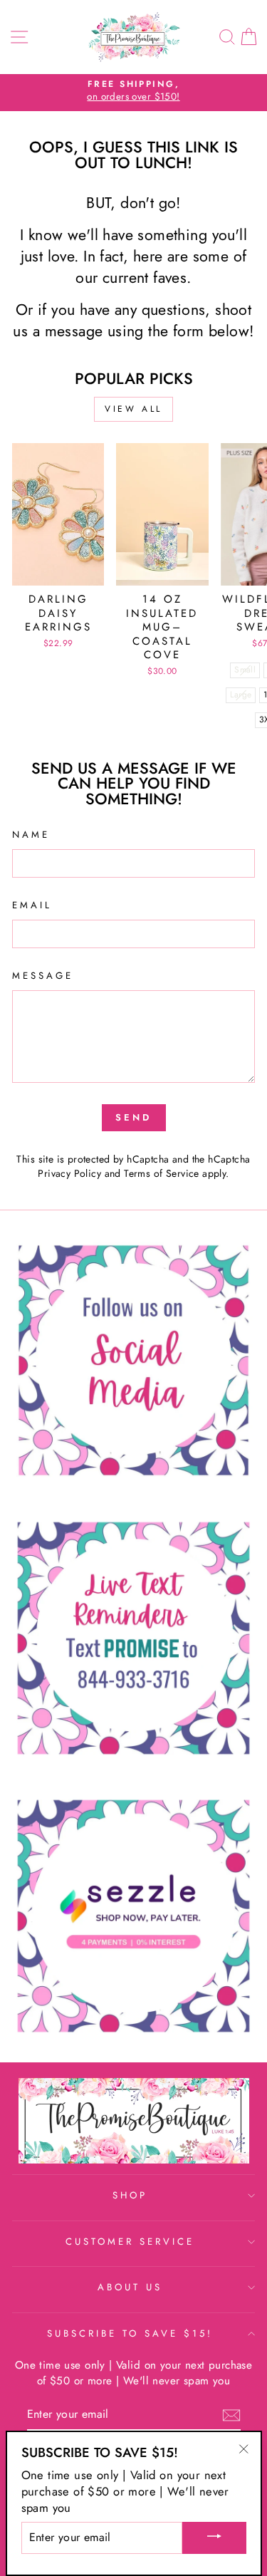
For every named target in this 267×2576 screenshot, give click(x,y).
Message (43, 976)
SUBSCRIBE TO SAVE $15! (130, 2333)
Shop (130, 2195)
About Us (130, 2287)
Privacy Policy (69, 1173)
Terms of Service (162, 1173)
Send (133, 1117)
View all (133, 409)
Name (31, 835)
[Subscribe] (231, 2415)
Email (32, 905)
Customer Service (130, 2242)
